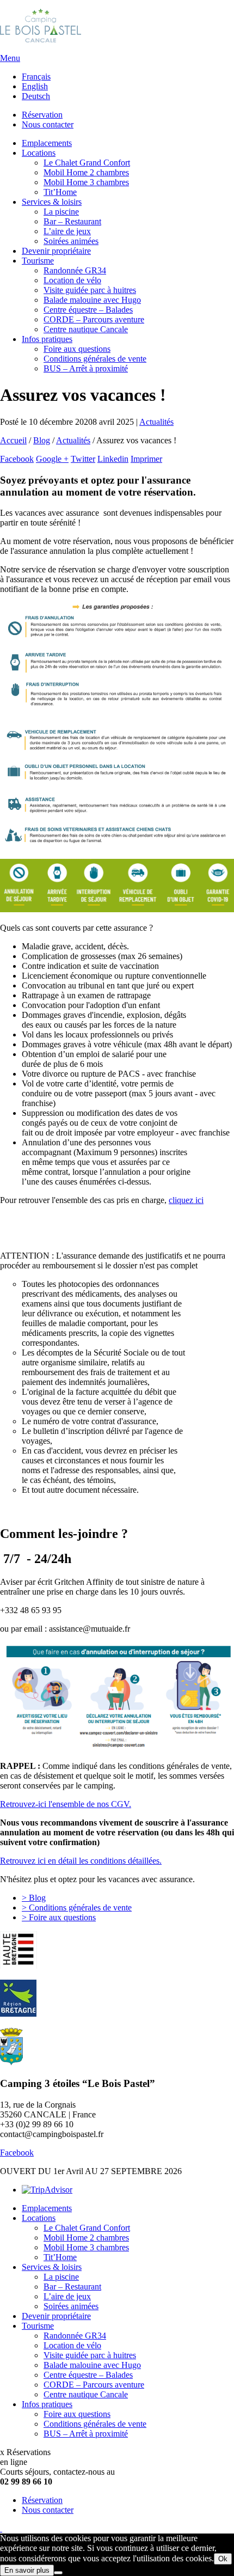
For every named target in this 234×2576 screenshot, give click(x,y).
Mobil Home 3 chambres (86, 182)
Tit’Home (60, 192)
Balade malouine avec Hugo (92, 300)
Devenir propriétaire (56, 251)
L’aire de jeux (67, 231)
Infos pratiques (47, 339)
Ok (223, 2559)
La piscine (61, 212)
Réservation (42, 115)
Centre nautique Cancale (86, 329)
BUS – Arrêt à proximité (86, 368)
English (35, 86)
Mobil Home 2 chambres (86, 172)
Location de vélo (72, 280)
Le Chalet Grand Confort (87, 163)
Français (36, 77)
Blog (42, 440)
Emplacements (47, 143)
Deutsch (36, 96)
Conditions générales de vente (95, 359)
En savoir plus (27, 2570)
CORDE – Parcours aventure (94, 319)
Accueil (13, 440)
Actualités (73, 440)
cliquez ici (186, 1200)
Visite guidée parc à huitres (90, 290)
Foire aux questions (77, 349)
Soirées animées (71, 241)
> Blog (34, 1898)
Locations (39, 153)
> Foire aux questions (59, 1917)
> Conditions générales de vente (77, 1907)
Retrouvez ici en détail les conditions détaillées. (81, 1861)
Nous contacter (48, 124)
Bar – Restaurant (72, 221)
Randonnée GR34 (75, 270)
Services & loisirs (52, 202)
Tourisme (38, 261)
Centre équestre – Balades (88, 310)
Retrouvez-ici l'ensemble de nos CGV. (66, 1804)
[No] (58, 2573)
